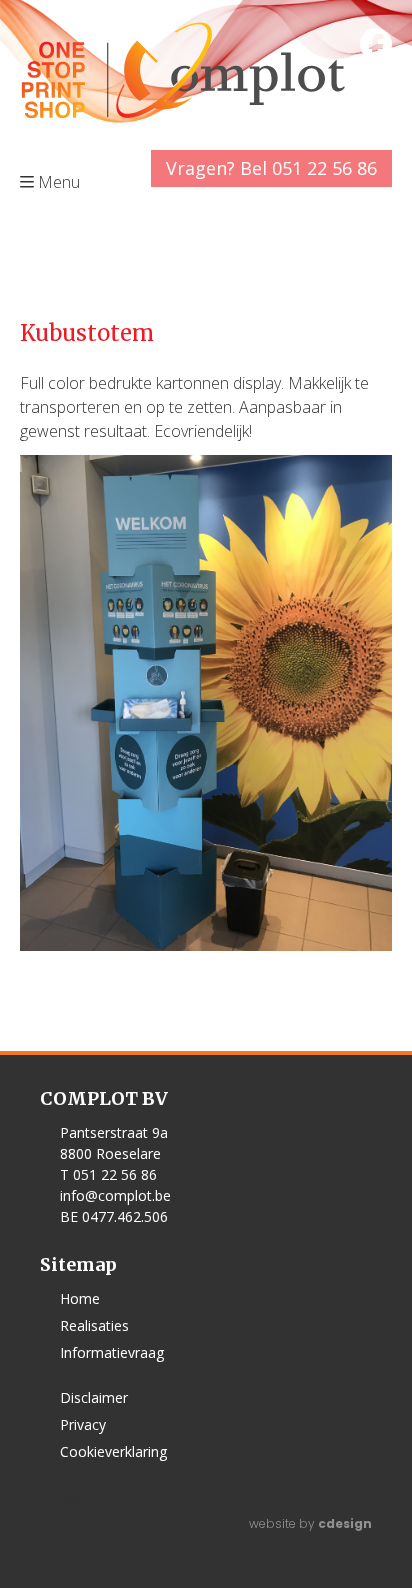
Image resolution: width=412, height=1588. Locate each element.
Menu (79, 1498)
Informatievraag (112, 1352)
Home (80, 1298)
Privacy (83, 1424)
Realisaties (94, 1325)
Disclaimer (94, 1397)
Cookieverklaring (113, 1451)
